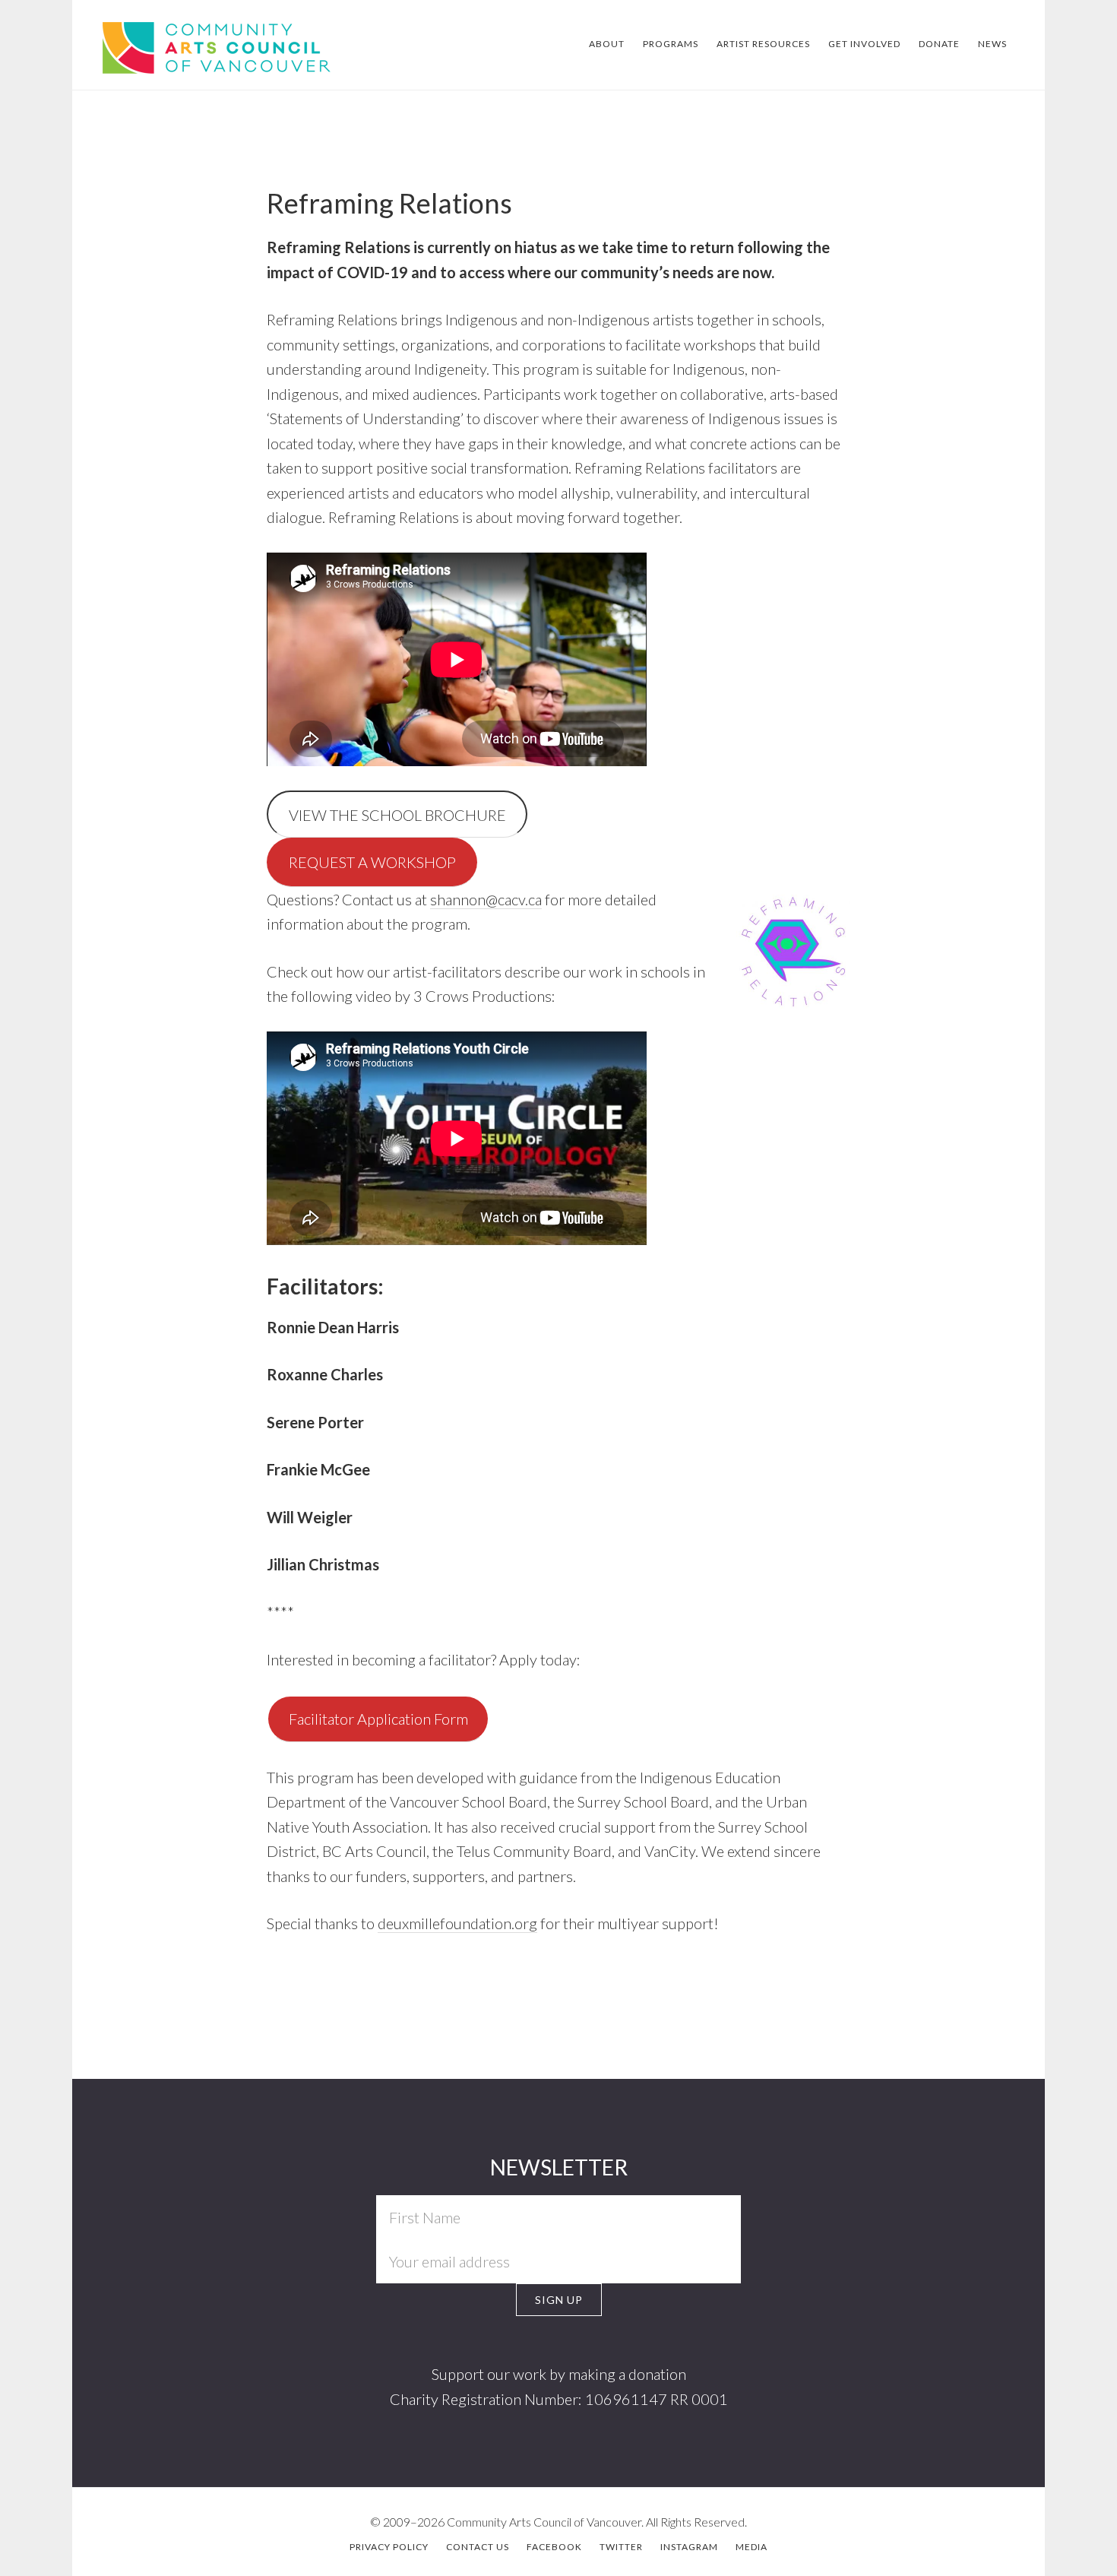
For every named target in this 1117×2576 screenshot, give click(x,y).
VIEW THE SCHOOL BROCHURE (397, 815)
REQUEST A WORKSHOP (372, 862)
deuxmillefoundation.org (457, 1923)
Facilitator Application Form (378, 1719)
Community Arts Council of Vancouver (191, 46)
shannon (458, 899)
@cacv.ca (514, 899)
